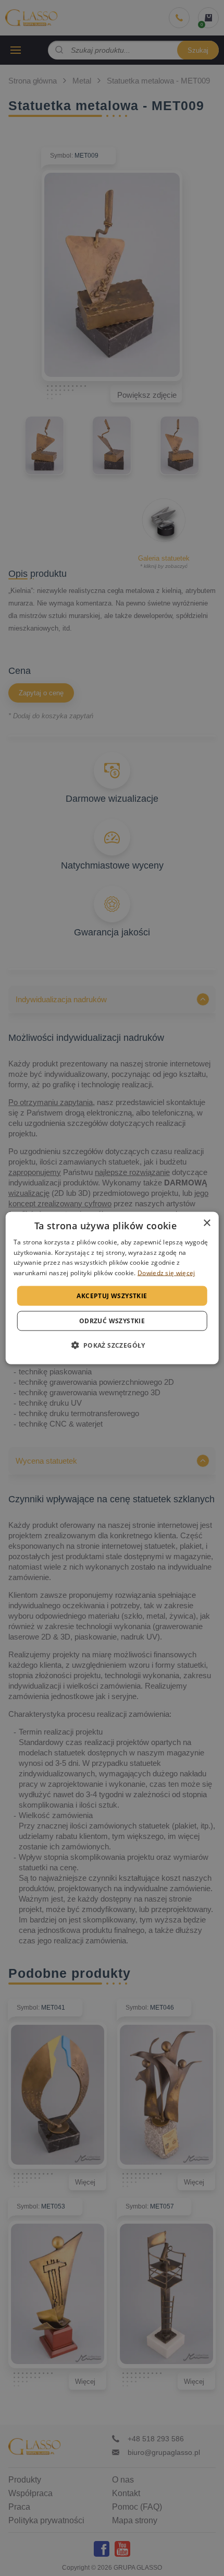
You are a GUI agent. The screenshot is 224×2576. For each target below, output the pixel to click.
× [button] (207, 1223)
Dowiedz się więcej (166, 1273)
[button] (112, 1345)
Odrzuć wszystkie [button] (112, 1321)
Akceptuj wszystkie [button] (112, 1296)
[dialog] (112, 1288)
